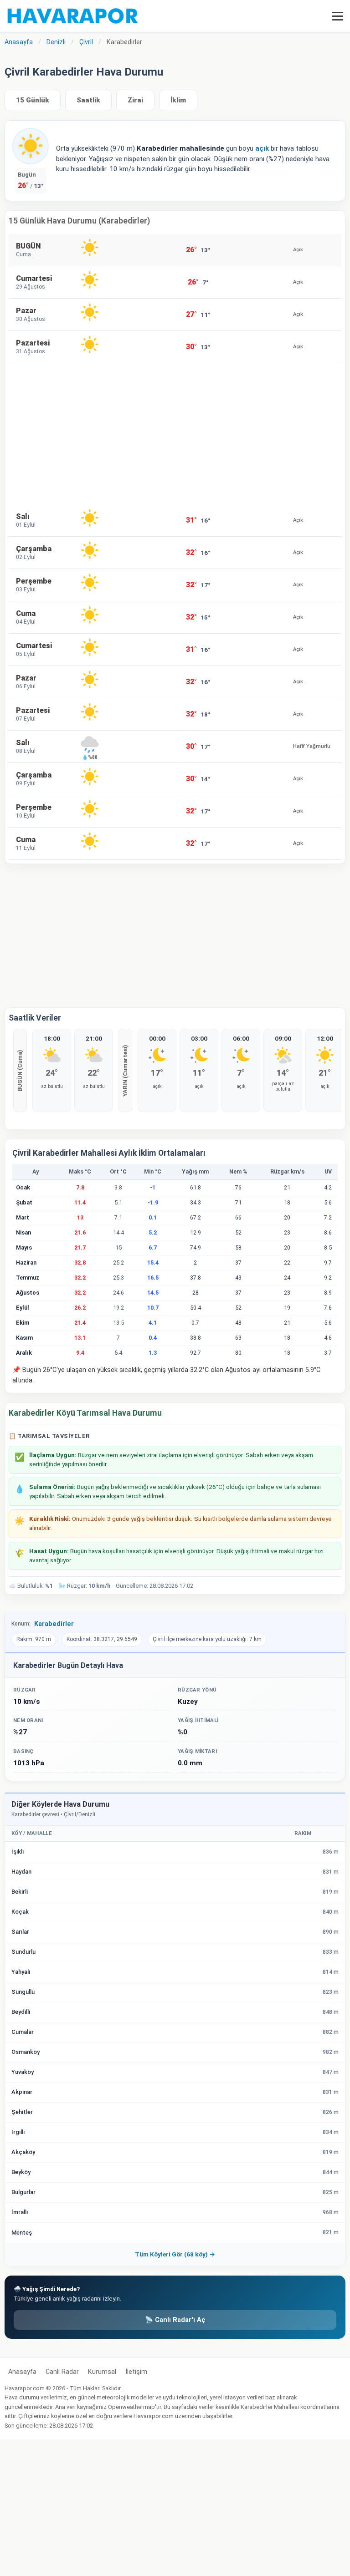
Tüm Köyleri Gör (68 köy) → (175, 2254)
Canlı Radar (62, 2372)
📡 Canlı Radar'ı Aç (175, 2320)
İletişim (136, 2372)
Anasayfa (22, 2372)
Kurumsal (102, 2372)
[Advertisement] (175, 434)
